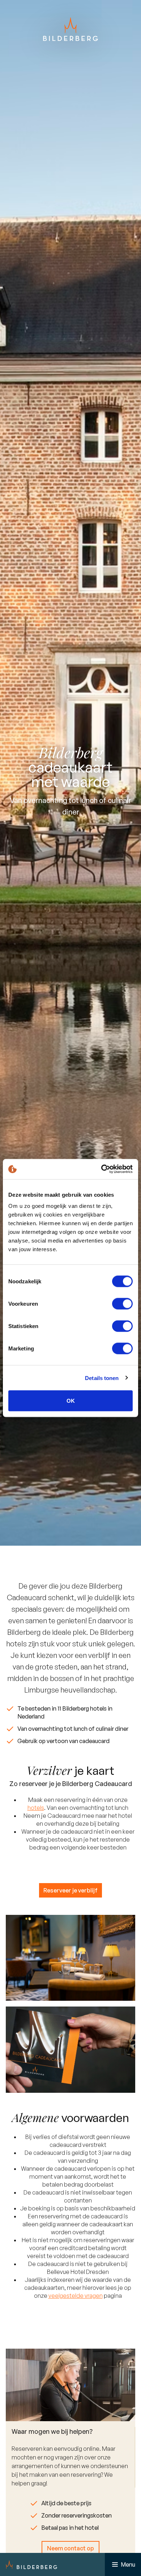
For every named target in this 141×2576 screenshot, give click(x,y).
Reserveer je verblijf (70, 1890)
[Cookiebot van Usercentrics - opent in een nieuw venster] (101, 1169)
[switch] (122, 1304)
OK (71, 1401)
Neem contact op (70, 2548)
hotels (36, 1808)
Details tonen (102, 1378)
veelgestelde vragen (76, 2296)
